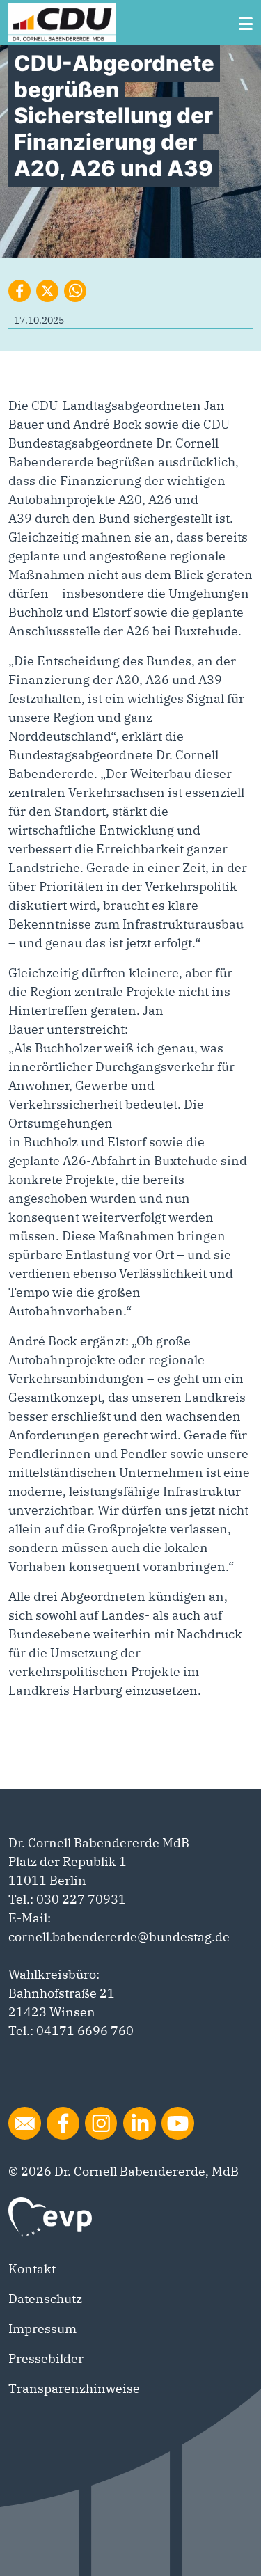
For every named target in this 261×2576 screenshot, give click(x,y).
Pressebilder (46, 2358)
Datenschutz (45, 2299)
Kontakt (32, 2269)
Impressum (42, 2329)
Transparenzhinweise (74, 2388)
